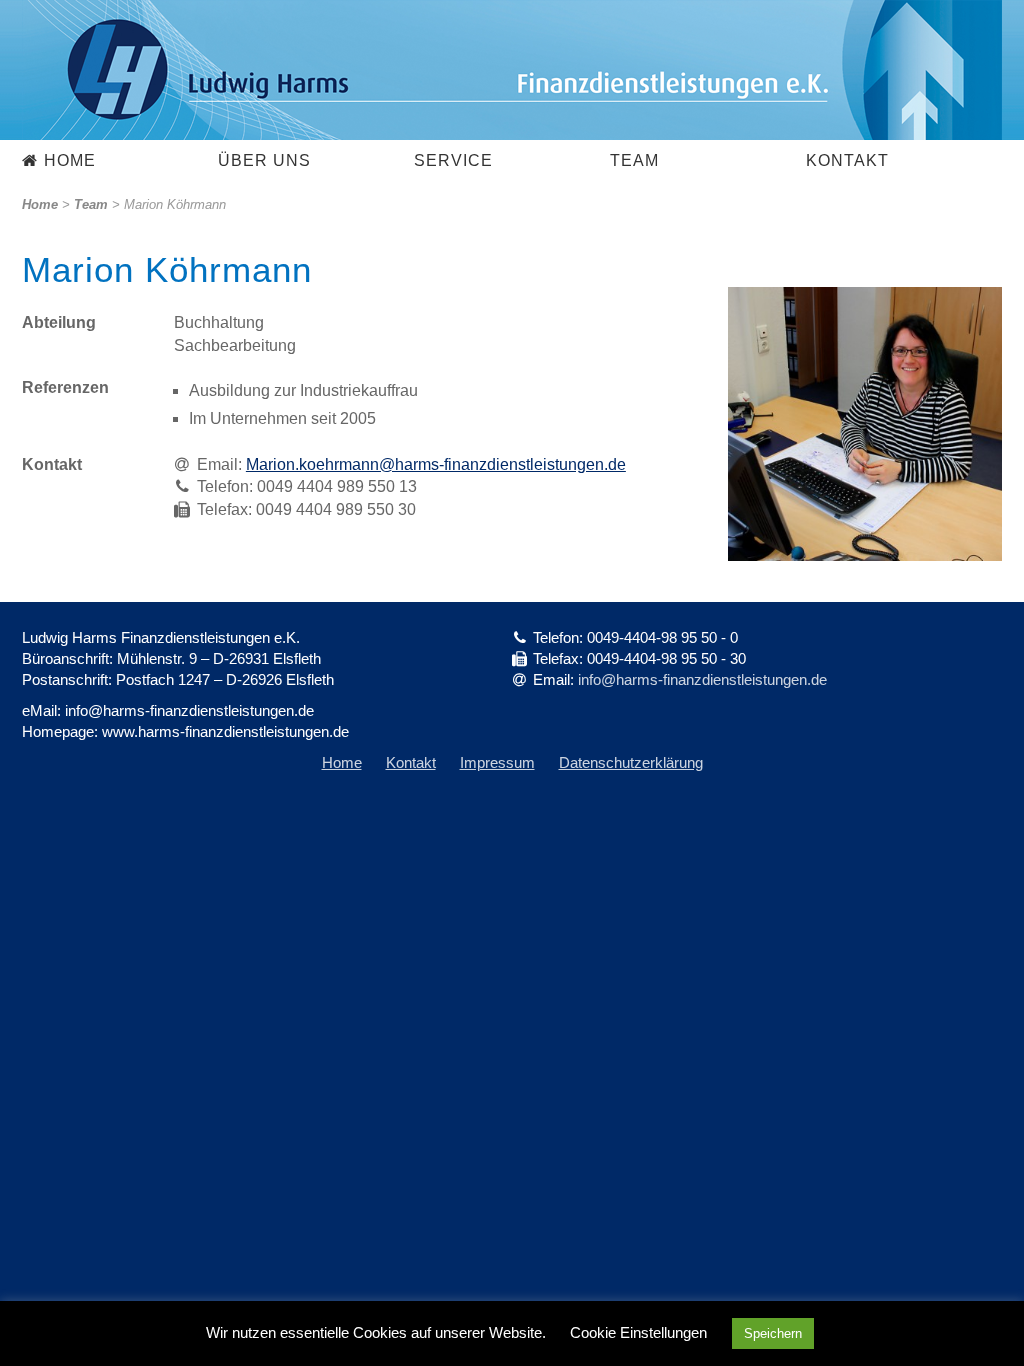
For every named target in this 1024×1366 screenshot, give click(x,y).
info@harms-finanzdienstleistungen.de (702, 679)
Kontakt (847, 160)
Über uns (264, 160)
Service (453, 160)
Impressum (497, 762)
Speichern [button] (773, 1333)
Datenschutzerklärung (631, 762)
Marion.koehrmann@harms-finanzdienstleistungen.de (436, 464)
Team (634, 160)
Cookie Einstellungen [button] (638, 1332)
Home (70, 160)
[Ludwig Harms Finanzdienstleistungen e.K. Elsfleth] (512, 70)
